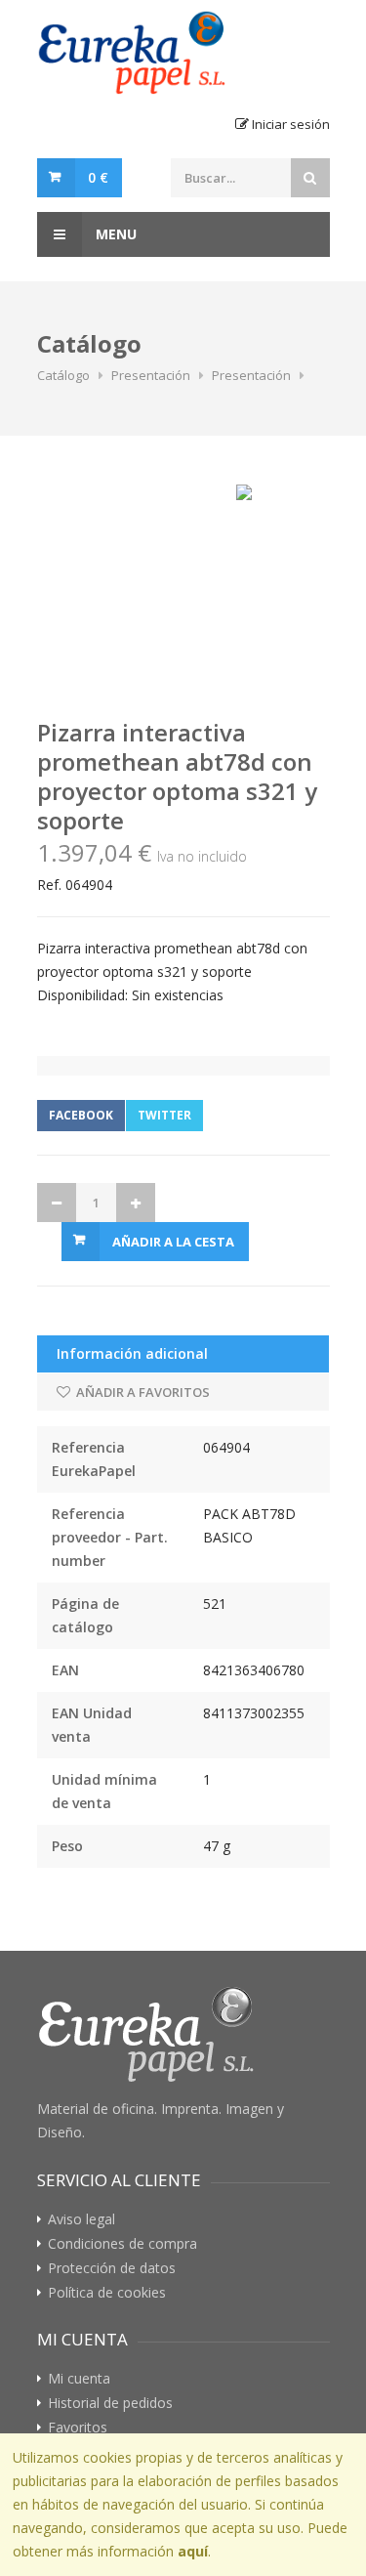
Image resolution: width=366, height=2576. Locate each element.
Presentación (151, 375)
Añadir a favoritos (142, 1392)
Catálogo (63, 375)
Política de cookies (107, 2293)
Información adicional (132, 1353)
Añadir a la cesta (173, 1242)
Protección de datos (112, 2268)
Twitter (164, 1115)
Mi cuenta (79, 2379)
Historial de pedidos (110, 2403)
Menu (114, 234)
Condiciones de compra (122, 2244)
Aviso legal (81, 2219)
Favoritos (78, 2428)
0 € (98, 177)
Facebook (81, 1115)
